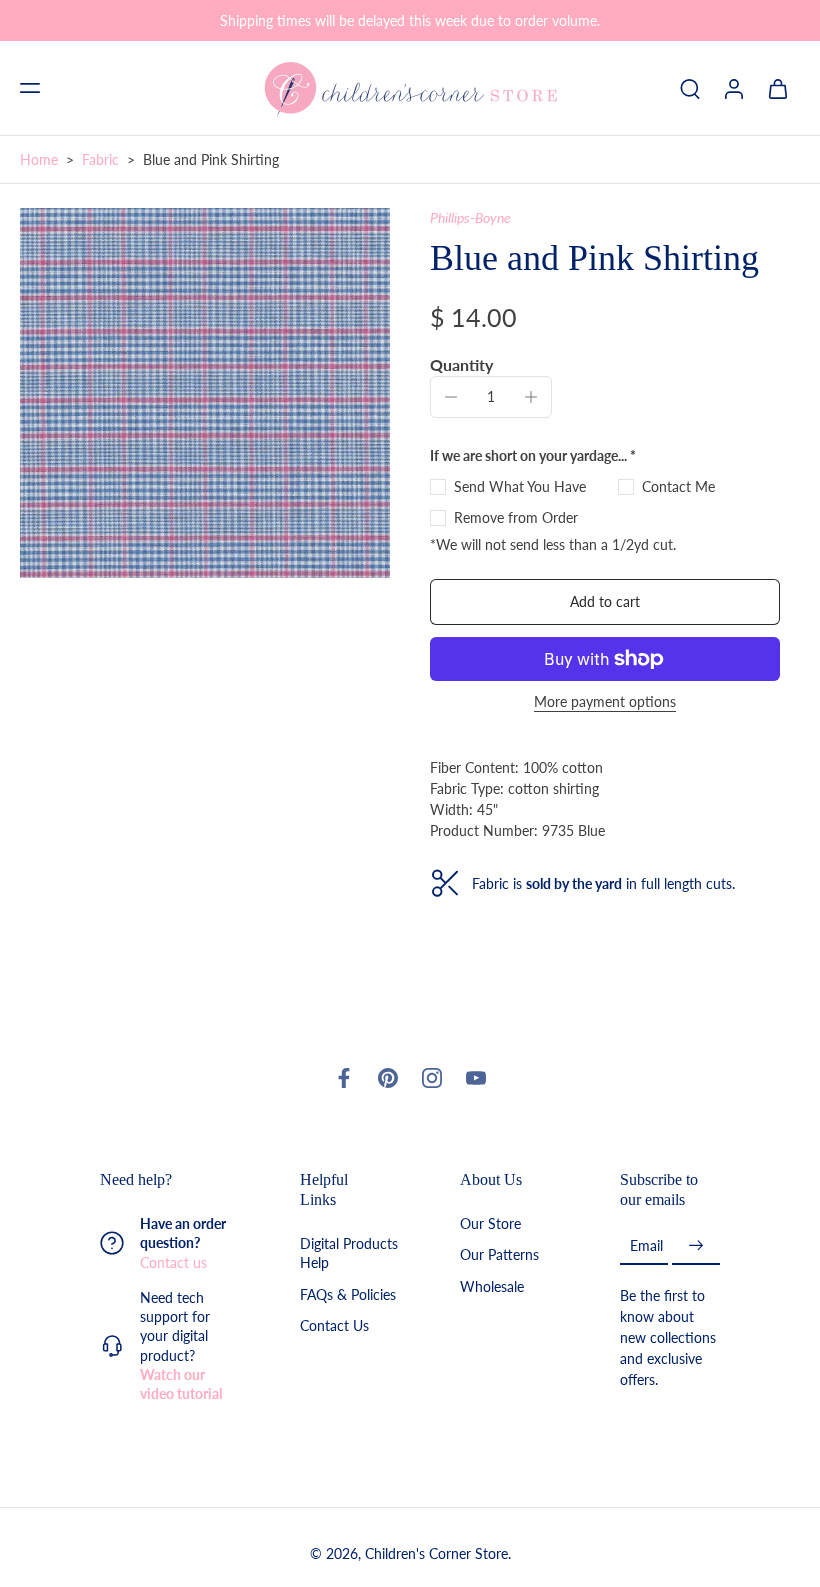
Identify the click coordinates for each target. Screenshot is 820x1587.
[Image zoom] (205, 393)
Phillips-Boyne (470, 217)
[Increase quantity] (531, 397)
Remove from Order (516, 517)
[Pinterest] (388, 1078)
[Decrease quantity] (451, 397)
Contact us (173, 1261)
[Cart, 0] (778, 88)
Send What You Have (520, 486)
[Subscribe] (696, 1245)
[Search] (690, 88)
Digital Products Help (349, 1253)
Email (646, 1245)
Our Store (490, 1223)
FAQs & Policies (348, 1293)
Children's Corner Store (436, 1553)
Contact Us (334, 1325)
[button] (30, 88)
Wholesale (492, 1285)
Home (39, 159)
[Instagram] (432, 1078)
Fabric (100, 159)
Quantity (461, 364)
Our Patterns (499, 1254)
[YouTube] (476, 1078)
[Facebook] (344, 1078)
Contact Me (678, 486)
